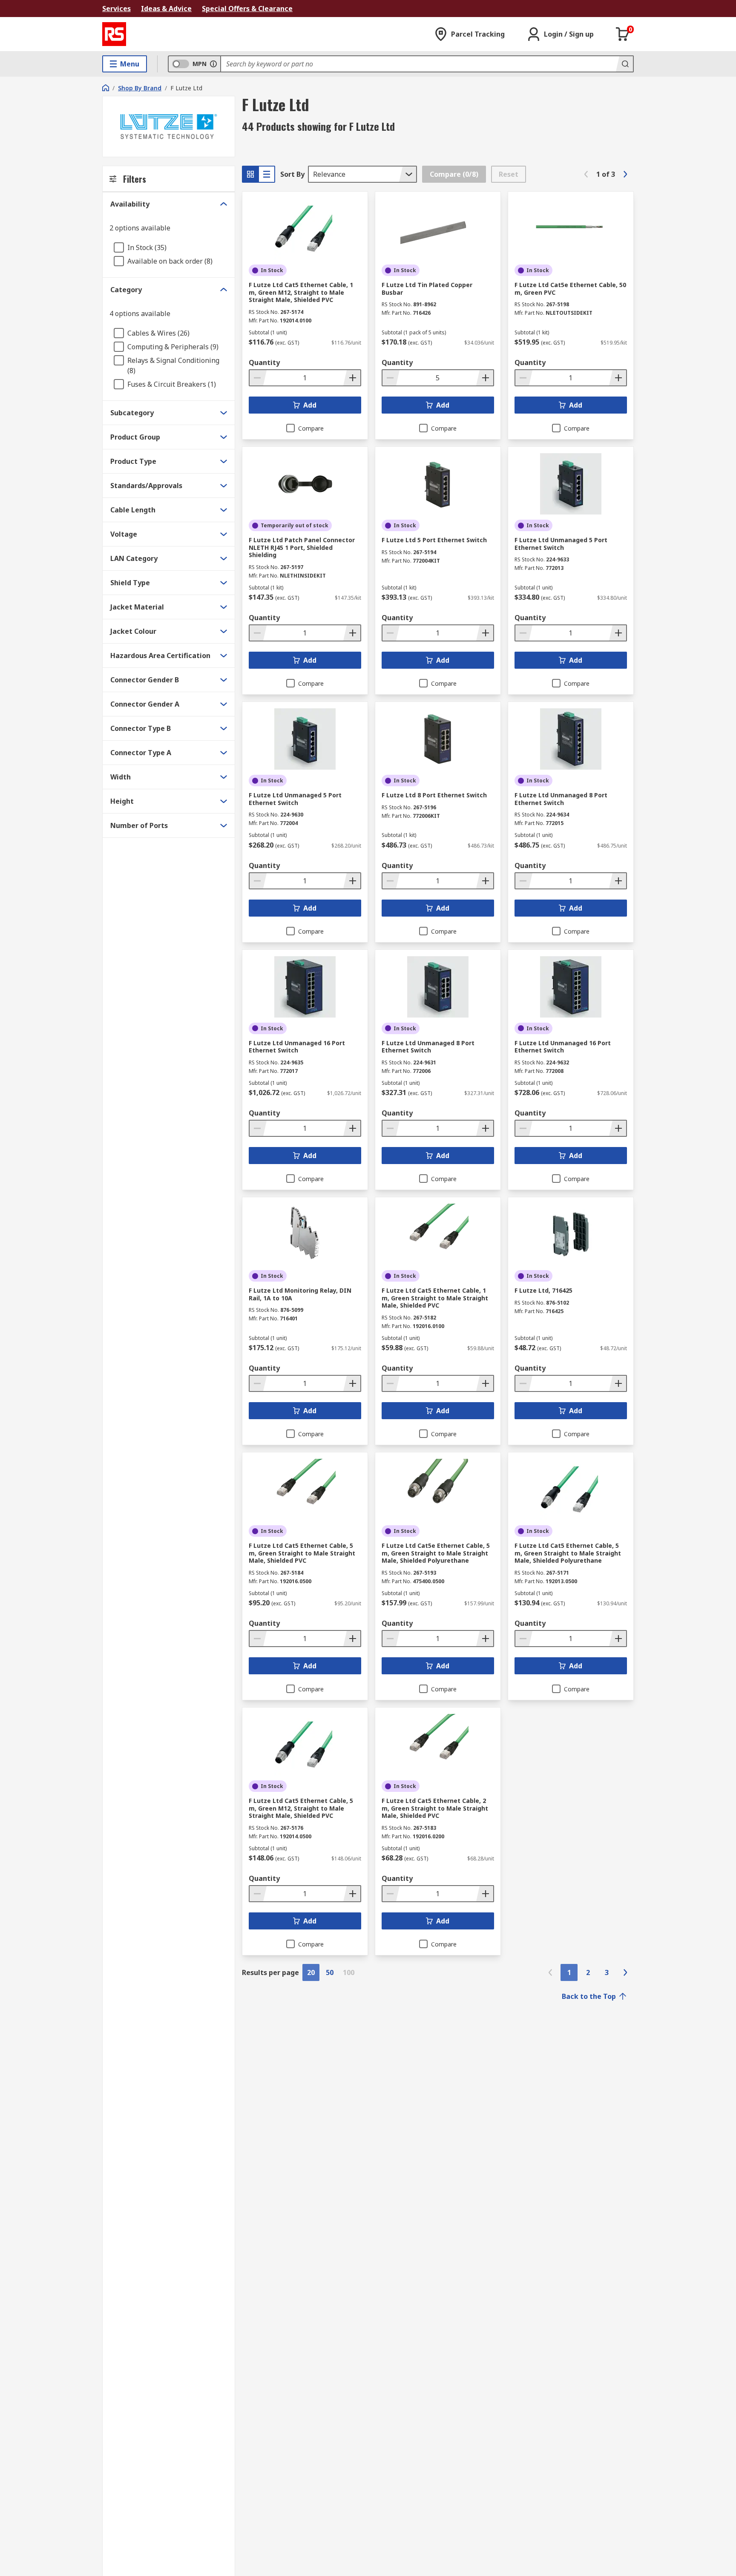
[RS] (114, 34)
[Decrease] (258, 378)
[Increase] (352, 378)
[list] (267, 174)
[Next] (625, 174)
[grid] (250, 174)
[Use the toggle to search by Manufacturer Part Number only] (213, 64)
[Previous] (586, 174)
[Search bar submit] (624, 64)
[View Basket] (623, 34)
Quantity (264, 362)
